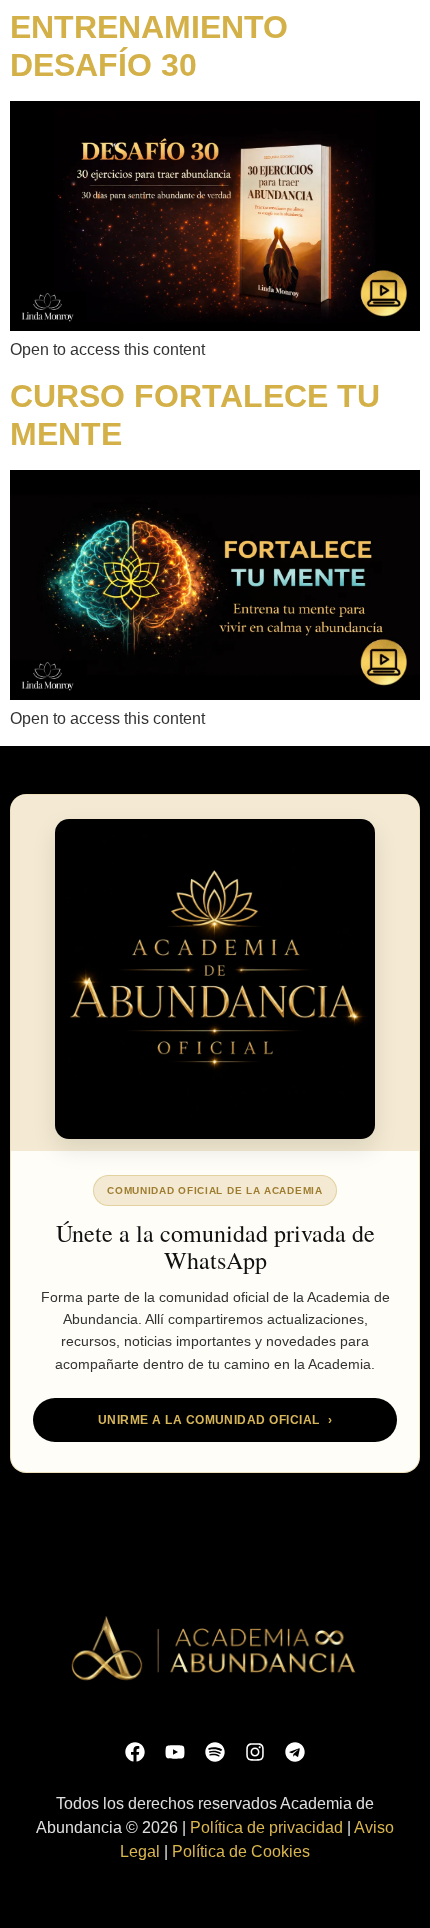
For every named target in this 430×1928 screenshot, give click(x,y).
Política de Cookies (241, 1851)
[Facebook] (135, 1752)
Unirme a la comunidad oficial (215, 1420)
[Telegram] (295, 1752)
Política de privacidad (266, 1827)
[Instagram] (255, 1752)
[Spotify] (215, 1752)
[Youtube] (175, 1752)
